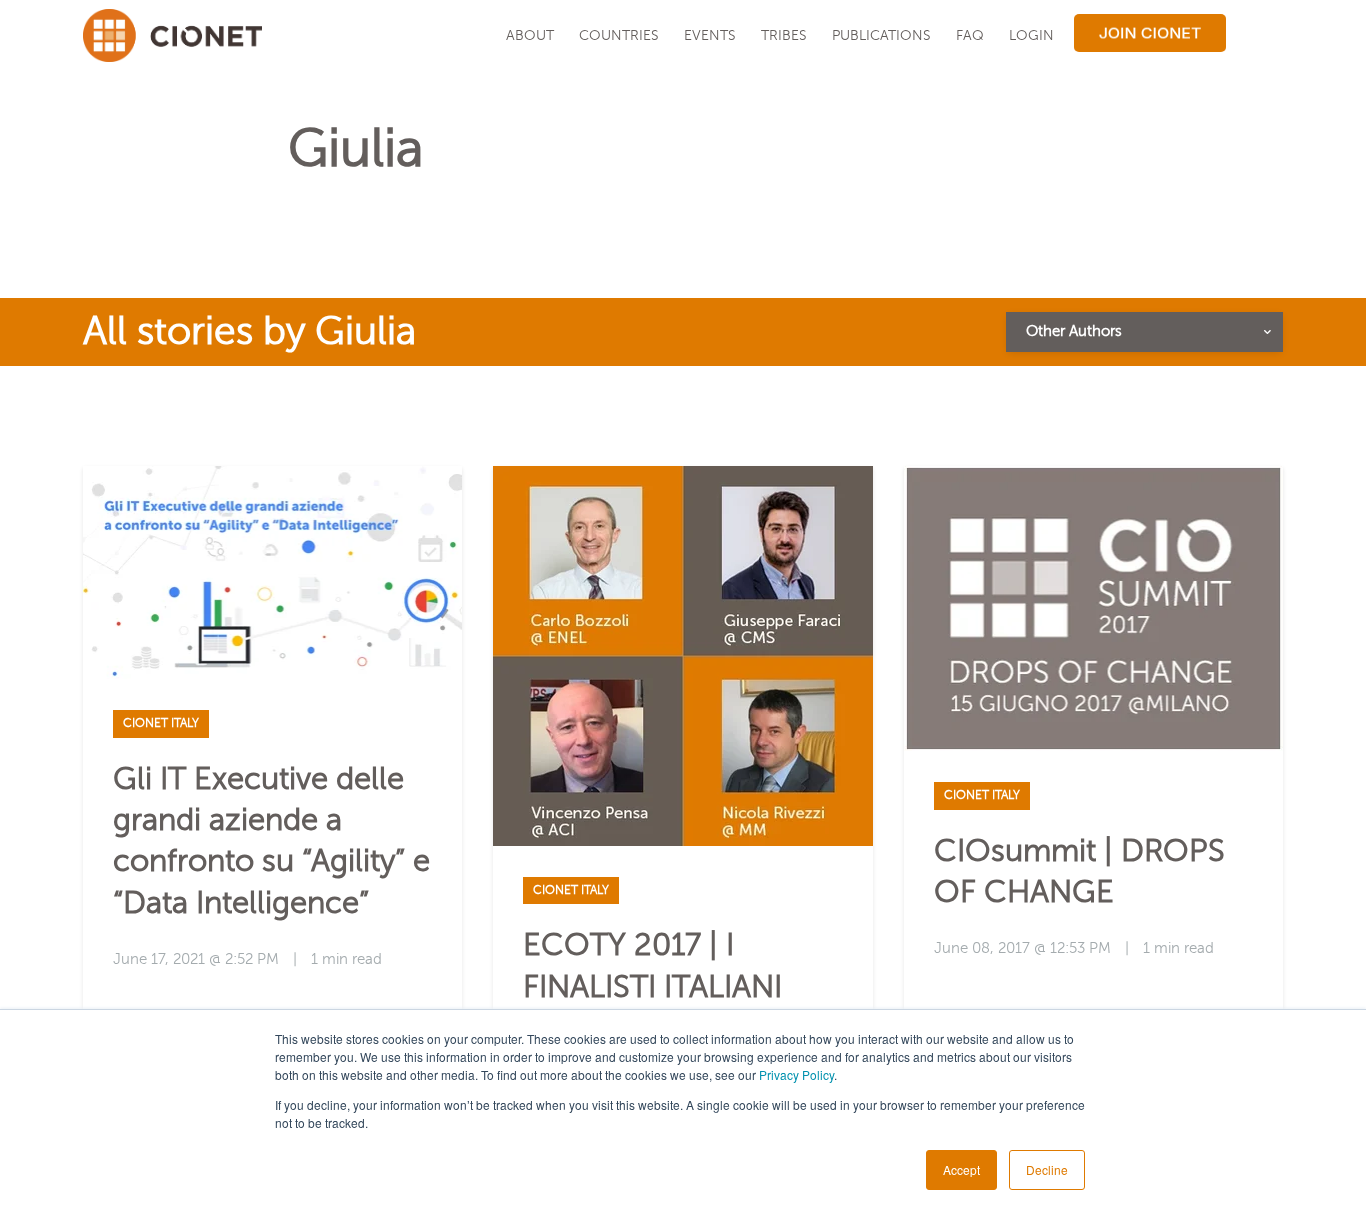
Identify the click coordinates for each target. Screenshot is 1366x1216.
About (530, 35)
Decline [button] (1047, 1169)
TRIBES (784, 35)
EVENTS (710, 35)
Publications (881, 35)
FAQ (970, 35)
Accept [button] (961, 1169)
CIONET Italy (161, 723)
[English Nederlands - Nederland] (1257, 35)
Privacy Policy (796, 1074)
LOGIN (1031, 35)
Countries (619, 35)
